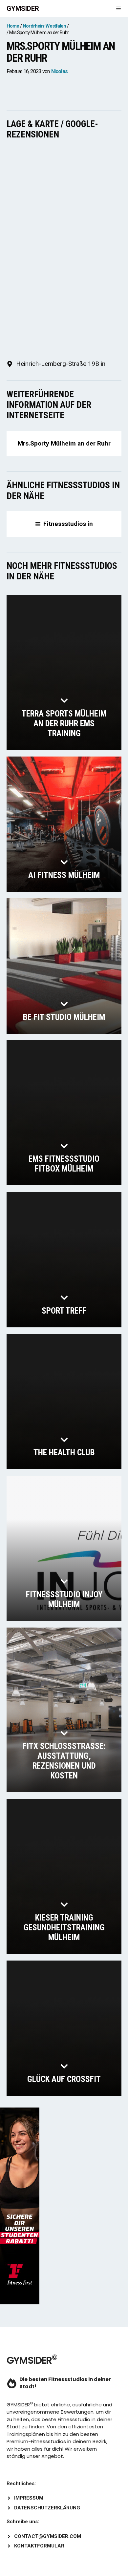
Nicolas (59, 71)
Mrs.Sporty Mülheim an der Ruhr (64, 443)
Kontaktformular (39, 2546)
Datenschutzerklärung (47, 2508)
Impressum (29, 2498)
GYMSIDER (23, 9)
